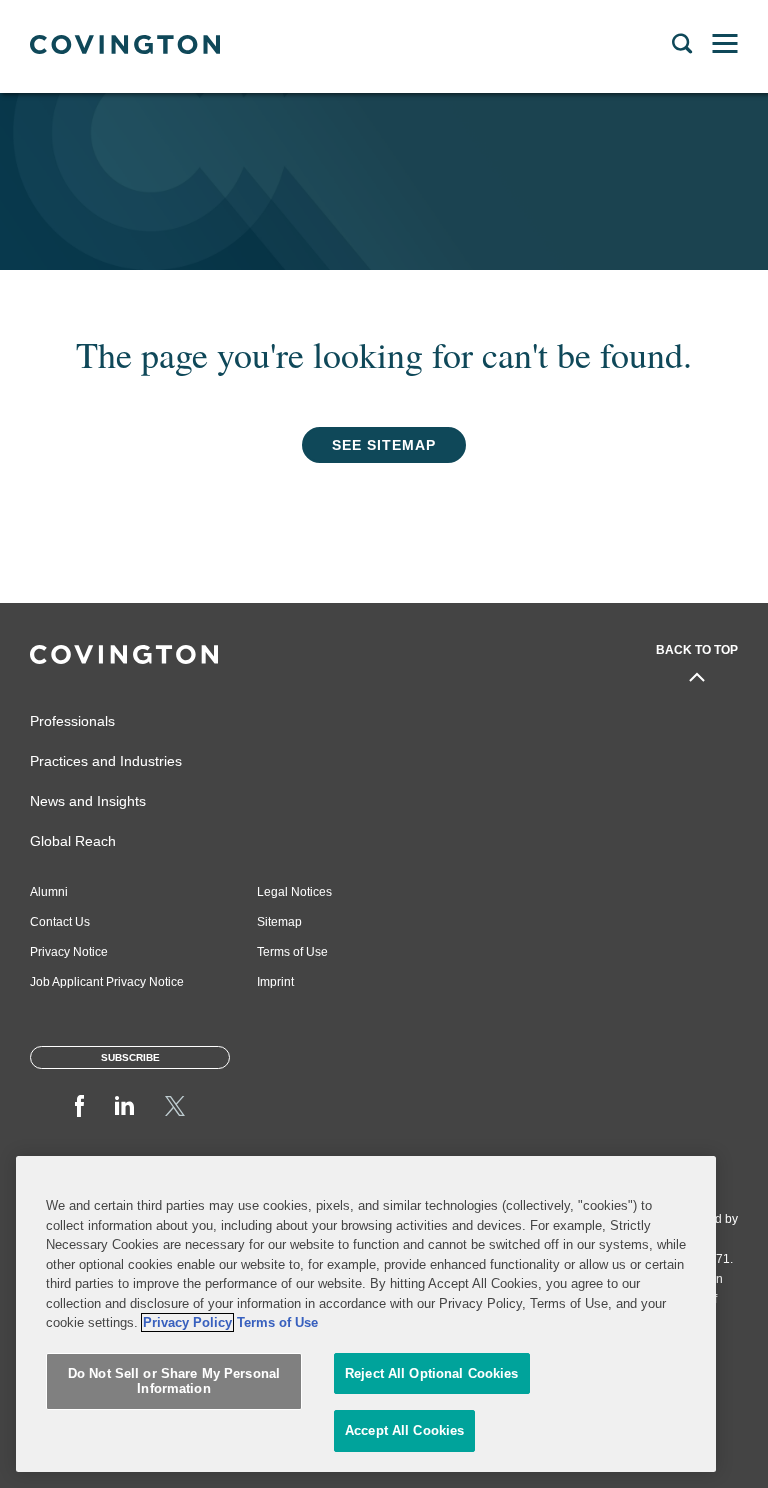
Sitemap (279, 922)
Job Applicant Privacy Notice (107, 982)
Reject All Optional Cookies (432, 1373)
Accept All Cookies (404, 1430)
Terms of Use (292, 952)
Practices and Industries (106, 761)
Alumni (49, 892)
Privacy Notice (69, 952)
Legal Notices (294, 892)
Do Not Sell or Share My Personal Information (174, 1381)
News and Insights (88, 801)
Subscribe (130, 1057)
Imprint (275, 982)
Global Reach (73, 841)
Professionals (72, 721)
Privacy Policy (187, 1322)
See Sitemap (384, 445)
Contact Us (60, 922)
